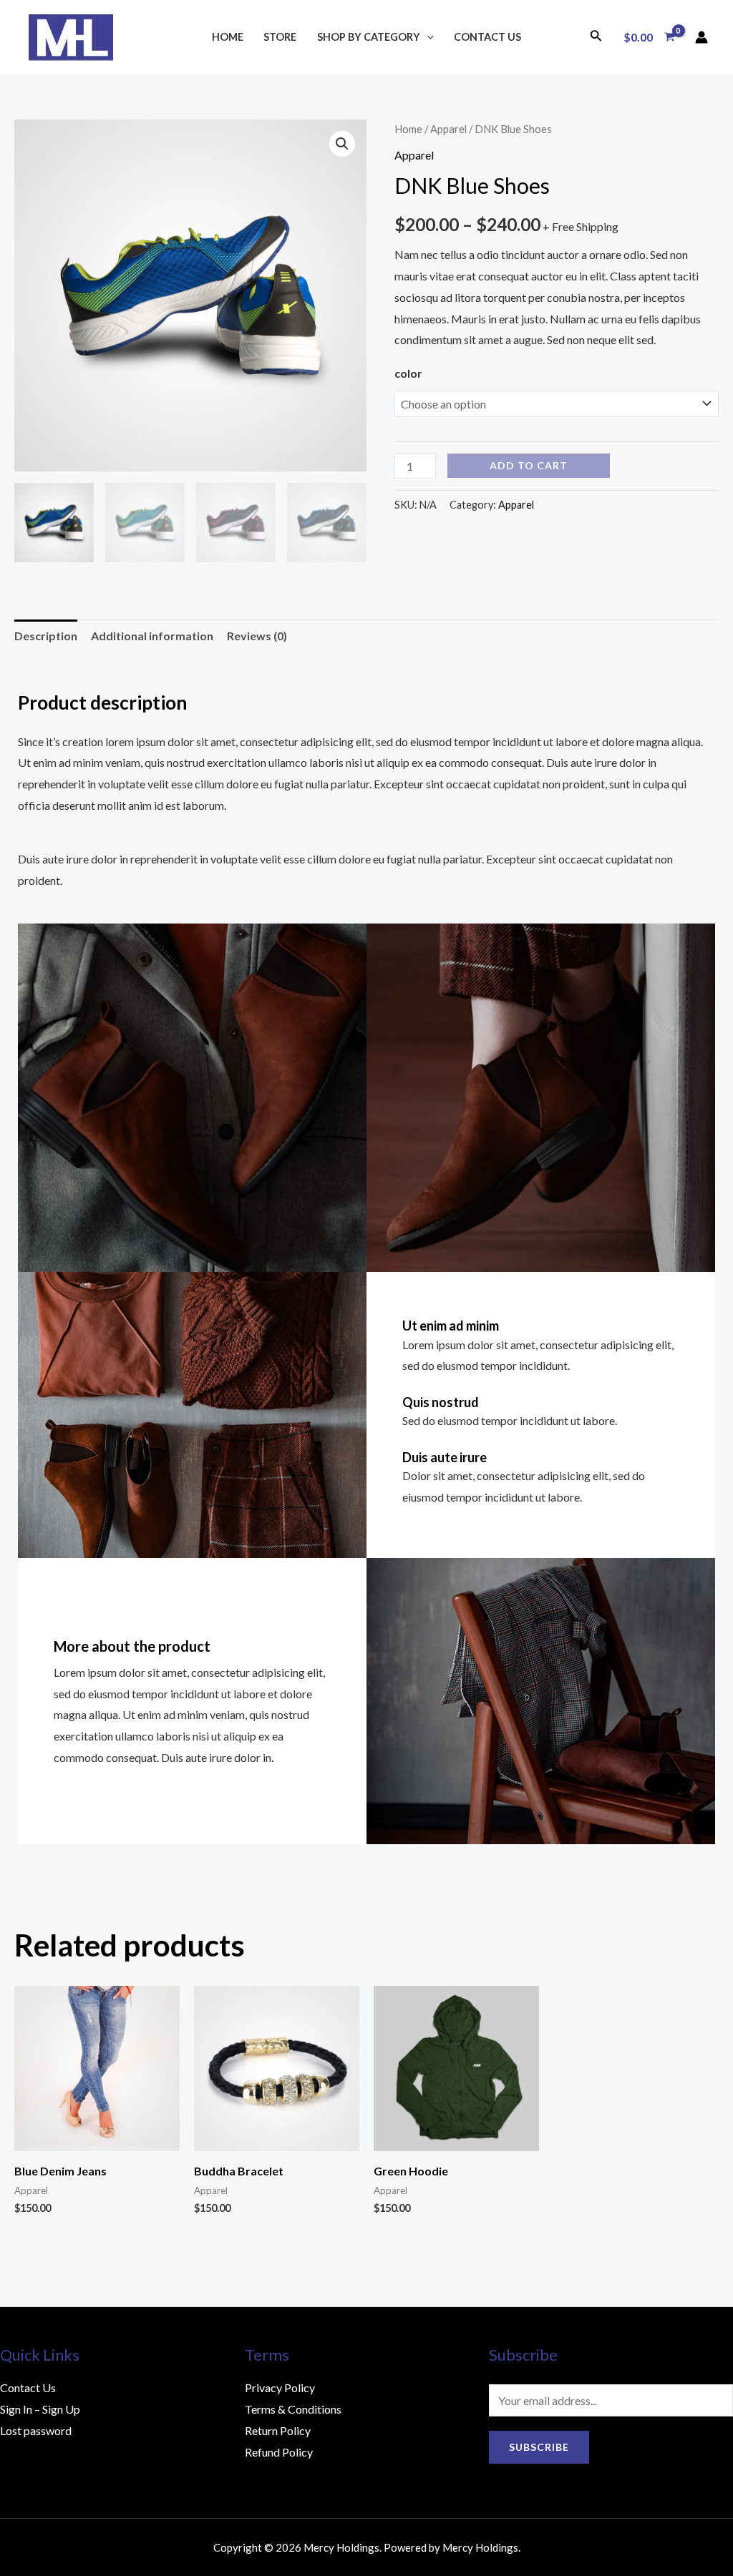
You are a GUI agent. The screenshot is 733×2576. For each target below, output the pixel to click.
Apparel (448, 129)
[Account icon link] (702, 37)
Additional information (152, 636)
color (408, 373)
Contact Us (487, 37)
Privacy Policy (280, 2388)
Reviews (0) (257, 636)
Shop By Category (369, 37)
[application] (427, 37)
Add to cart (529, 465)
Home (228, 37)
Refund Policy (279, 2452)
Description (46, 636)
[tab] (46, 636)
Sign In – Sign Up (40, 2409)
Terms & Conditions (293, 2409)
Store (280, 37)
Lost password (36, 2430)
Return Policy (278, 2430)
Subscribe (539, 2447)
